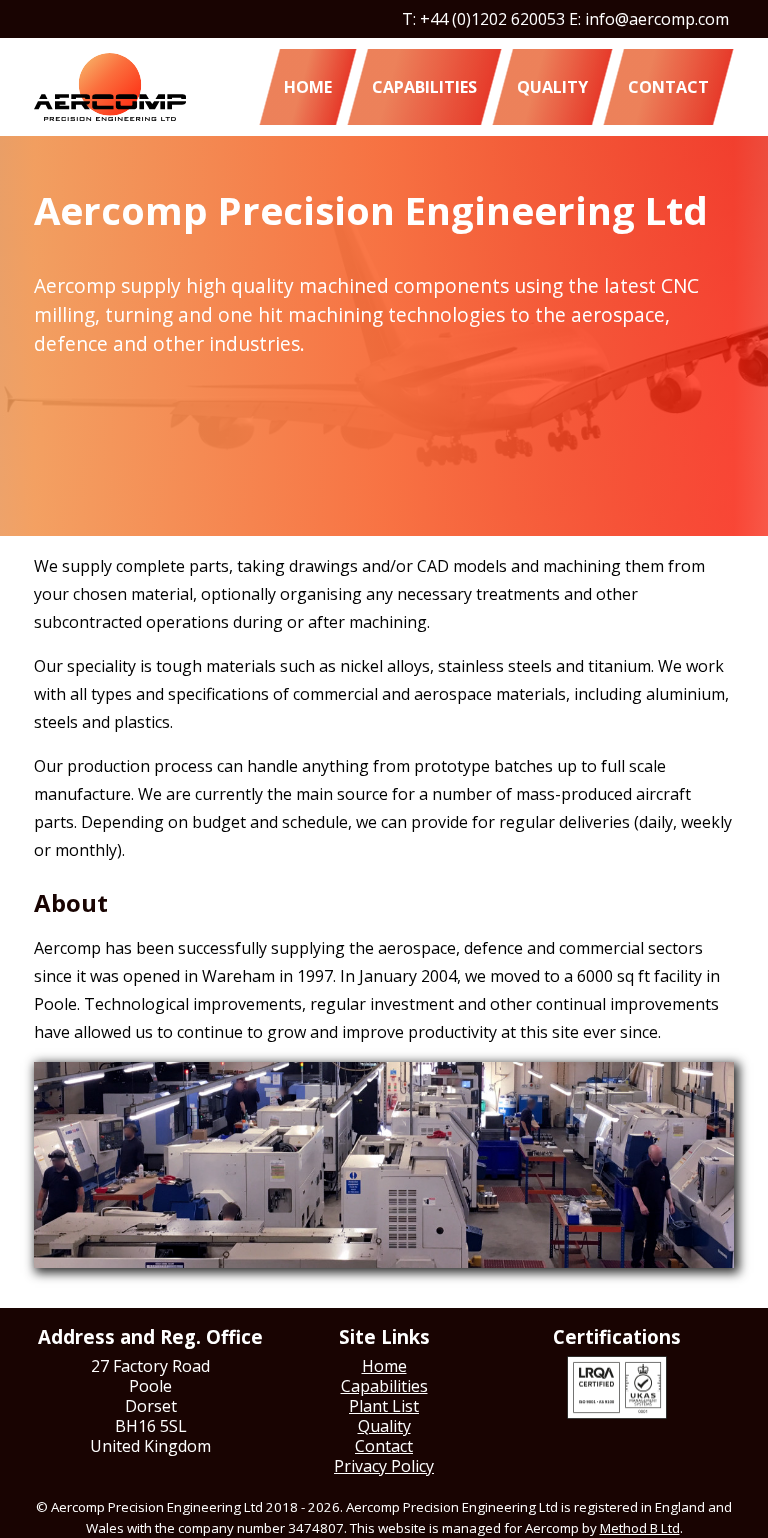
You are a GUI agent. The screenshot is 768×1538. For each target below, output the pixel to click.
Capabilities (424, 87)
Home (308, 87)
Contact (668, 87)
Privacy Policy (384, 1466)
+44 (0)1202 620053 (492, 19)
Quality (552, 87)
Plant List (384, 1406)
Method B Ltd (640, 1528)
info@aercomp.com (657, 19)
